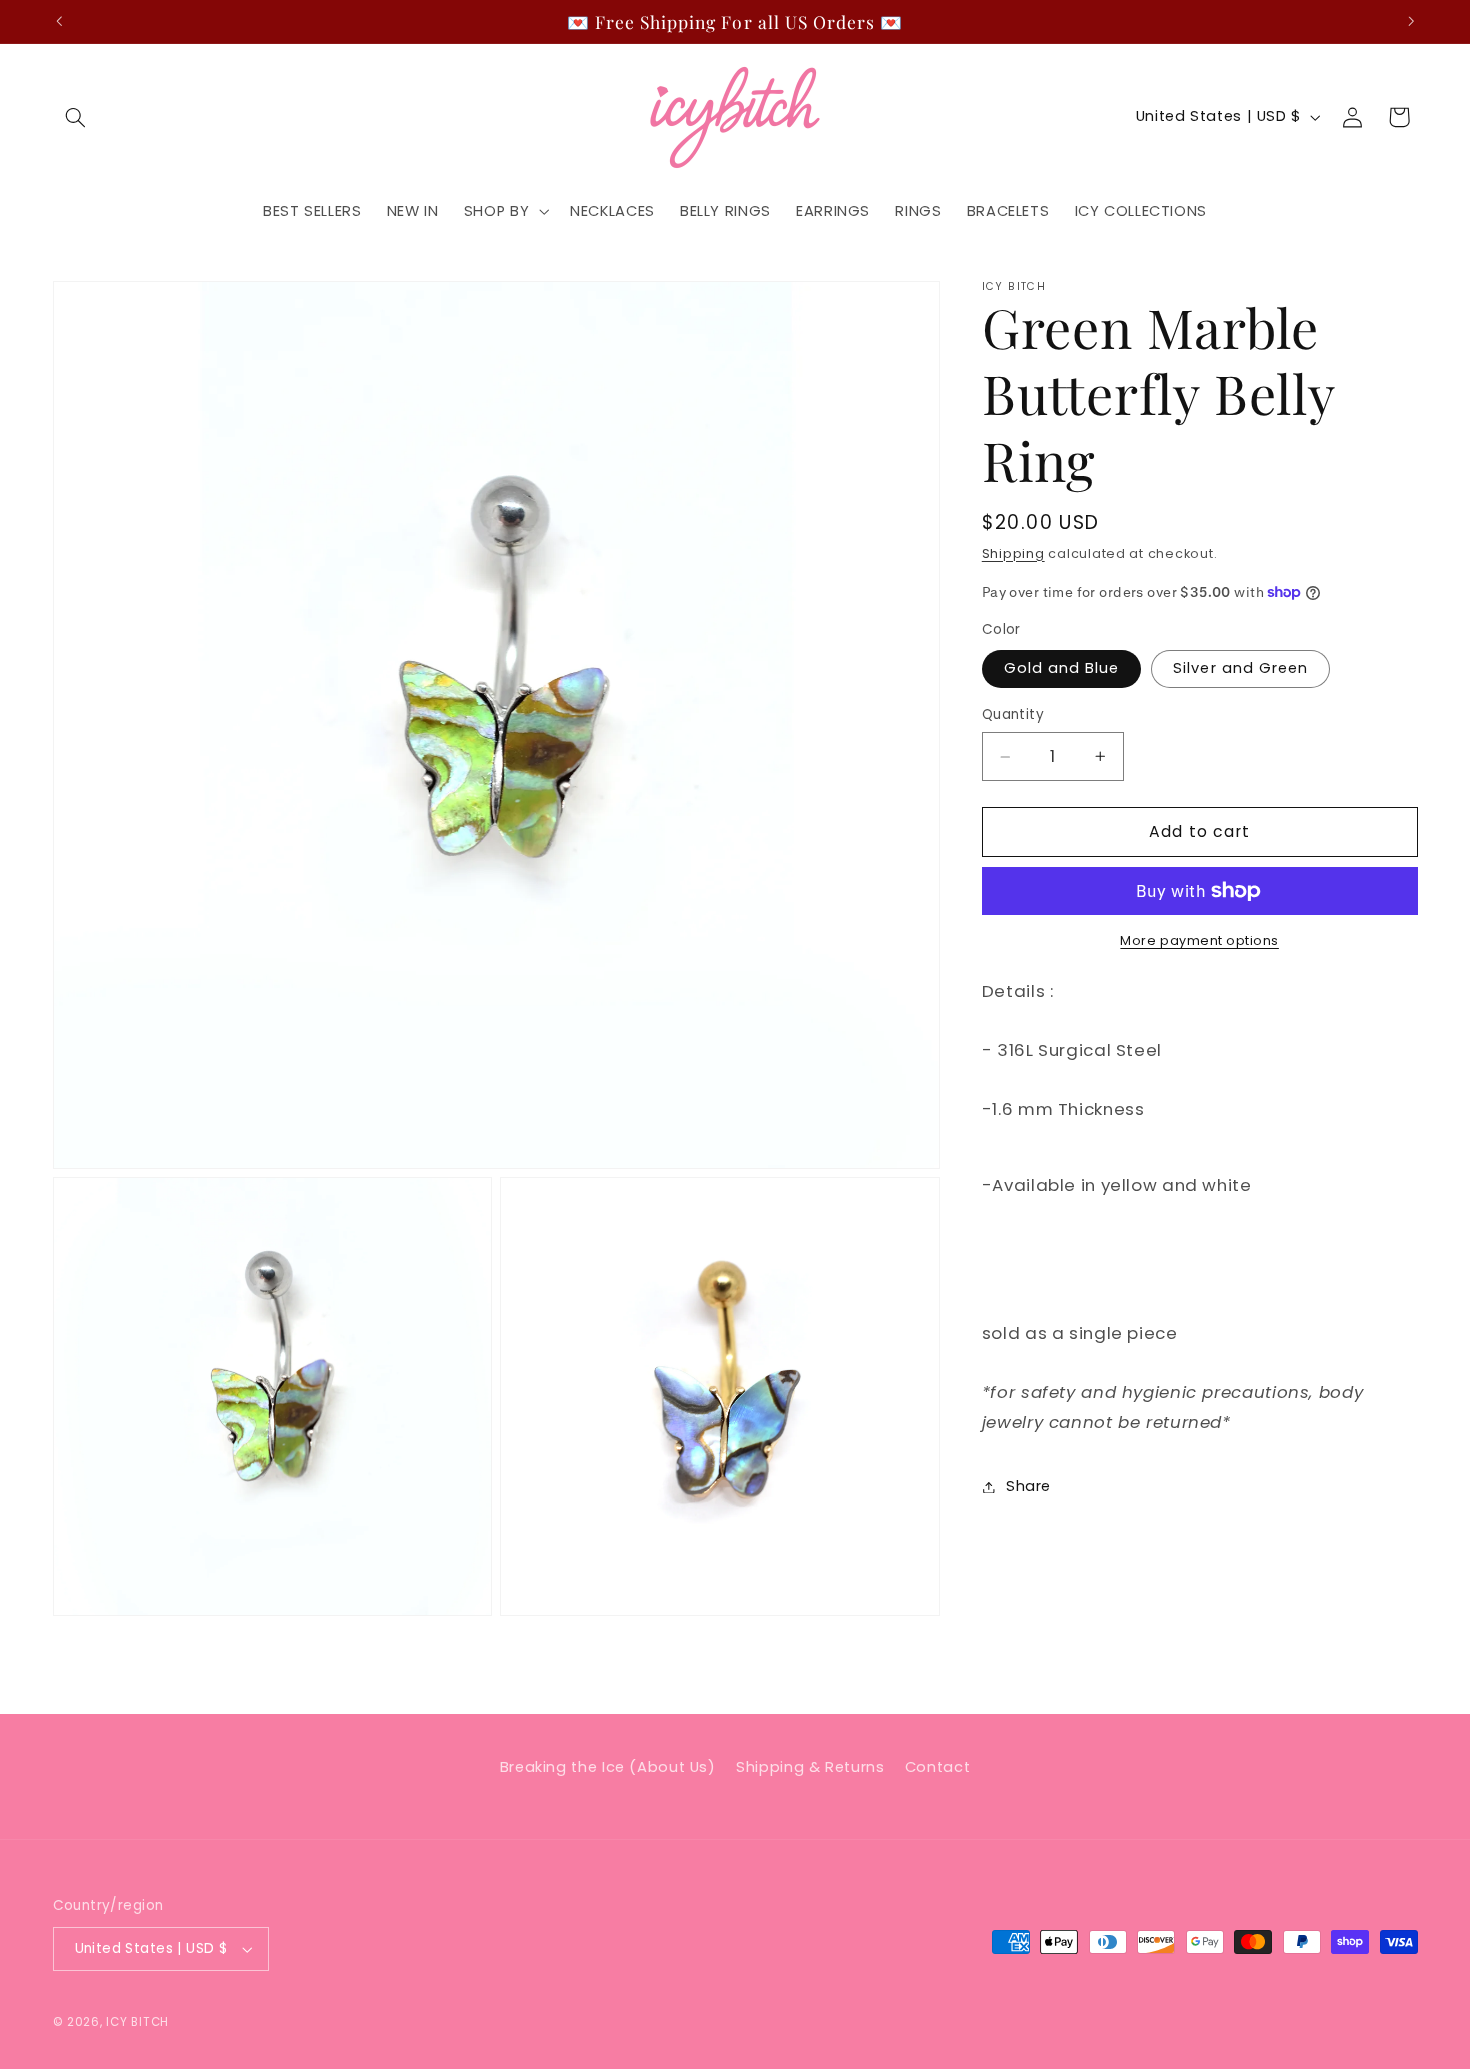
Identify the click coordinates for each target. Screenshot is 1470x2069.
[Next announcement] (1411, 21)
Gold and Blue (1062, 668)
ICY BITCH (137, 2022)
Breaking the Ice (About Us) (608, 1767)
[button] (76, 117)
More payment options (1199, 940)
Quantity (1013, 714)
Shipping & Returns (810, 1767)
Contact (937, 1767)
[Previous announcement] (59, 21)
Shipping (1013, 553)
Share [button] (1028, 1486)
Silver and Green (1240, 668)
